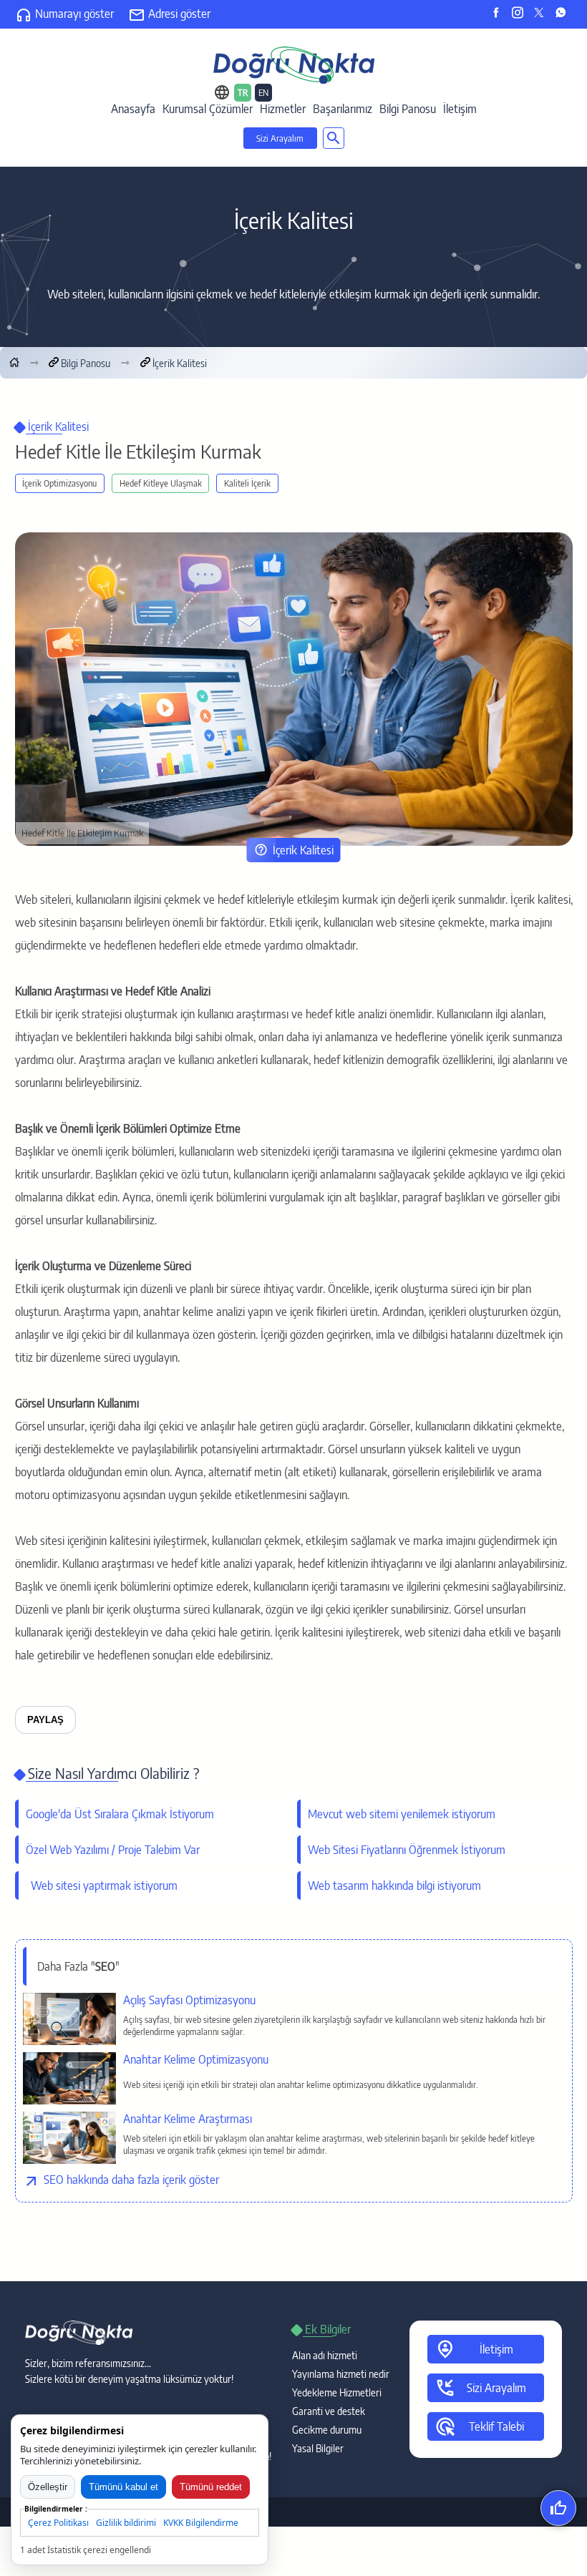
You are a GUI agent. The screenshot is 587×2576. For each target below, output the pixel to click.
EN (263, 93)
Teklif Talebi (479, 2426)
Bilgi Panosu (408, 109)
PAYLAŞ (45, 1720)
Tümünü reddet (211, 2487)
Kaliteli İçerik (247, 483)
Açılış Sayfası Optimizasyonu (189, 2000)
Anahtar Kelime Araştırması (188, 2119)
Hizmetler (283, 109)
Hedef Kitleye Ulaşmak (161, 483)
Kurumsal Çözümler (208, 109)
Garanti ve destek (329, 2411)
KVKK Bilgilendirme (201, 2523)
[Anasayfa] (14, 363)
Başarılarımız (343, 109)
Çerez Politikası (58, 2523)
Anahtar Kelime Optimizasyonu (196, 2059)
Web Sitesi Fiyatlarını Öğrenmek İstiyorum (407, 1850)
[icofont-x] (542, 14)
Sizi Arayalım (280, 138)
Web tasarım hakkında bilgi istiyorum (394, 1885)
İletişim (460, 109)
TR (243, 93)
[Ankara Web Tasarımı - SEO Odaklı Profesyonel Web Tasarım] (294, 64)
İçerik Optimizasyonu (59, 483)
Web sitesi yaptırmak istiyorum (99, 1885)
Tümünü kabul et (123, 2487)
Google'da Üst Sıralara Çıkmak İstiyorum (120, 1814)
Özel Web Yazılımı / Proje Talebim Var (113, 1850)
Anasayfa (133, 109)
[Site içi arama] (334, 138)
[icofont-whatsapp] (564, 14)
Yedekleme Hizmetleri (337, 2392)
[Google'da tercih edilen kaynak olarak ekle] (558, 2508)
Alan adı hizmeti (325, 2355)
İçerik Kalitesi (303, 850)
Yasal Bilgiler (318, 2448)
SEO (54, 2180)
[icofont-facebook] (499, 14)
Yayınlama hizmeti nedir (341, 2374)
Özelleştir (48, 2487)
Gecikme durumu (327, 2430)
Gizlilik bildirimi (126, 2523)
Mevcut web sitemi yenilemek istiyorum (402, 1814)
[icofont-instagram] (521, 14)
